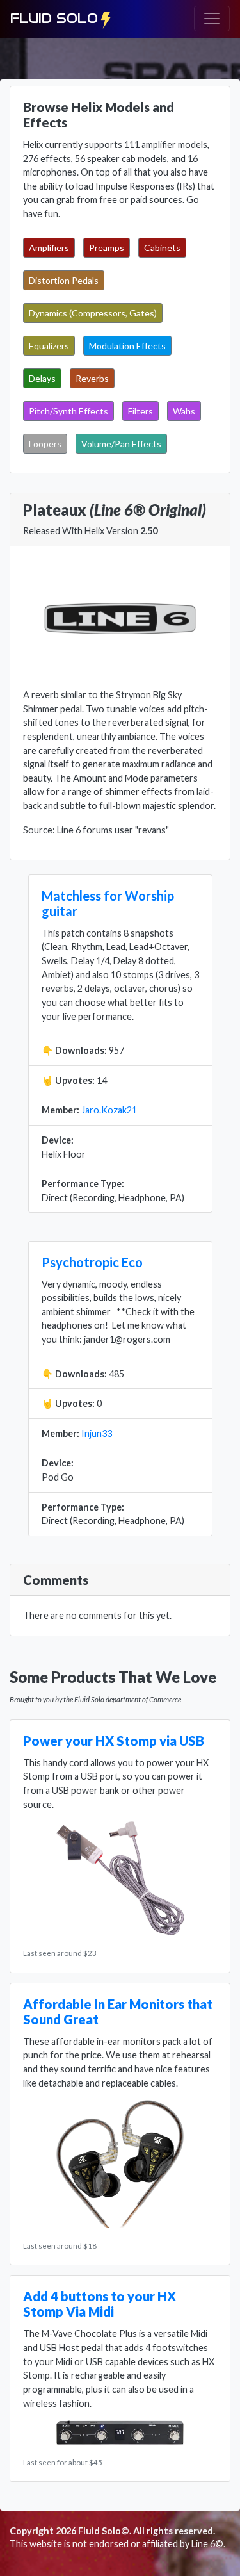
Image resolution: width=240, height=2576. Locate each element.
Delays (42, 378)
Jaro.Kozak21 (109, 1110)
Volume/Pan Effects (121, 444)
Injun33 (97, 1433)
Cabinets (162, 248)
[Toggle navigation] (212, 19)
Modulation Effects (127, 346)
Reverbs (92, 378)
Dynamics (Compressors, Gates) (93, 313)
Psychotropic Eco (92, 1262)
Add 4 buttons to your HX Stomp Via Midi (100, 2304)
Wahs (184, 411)
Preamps (107, 248)
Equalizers (49, 346)
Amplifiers (49, 248)
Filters (140, 411)
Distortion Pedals (64, 280)
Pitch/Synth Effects (68, 411)
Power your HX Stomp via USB (114, 1741)
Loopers (45, 444)
